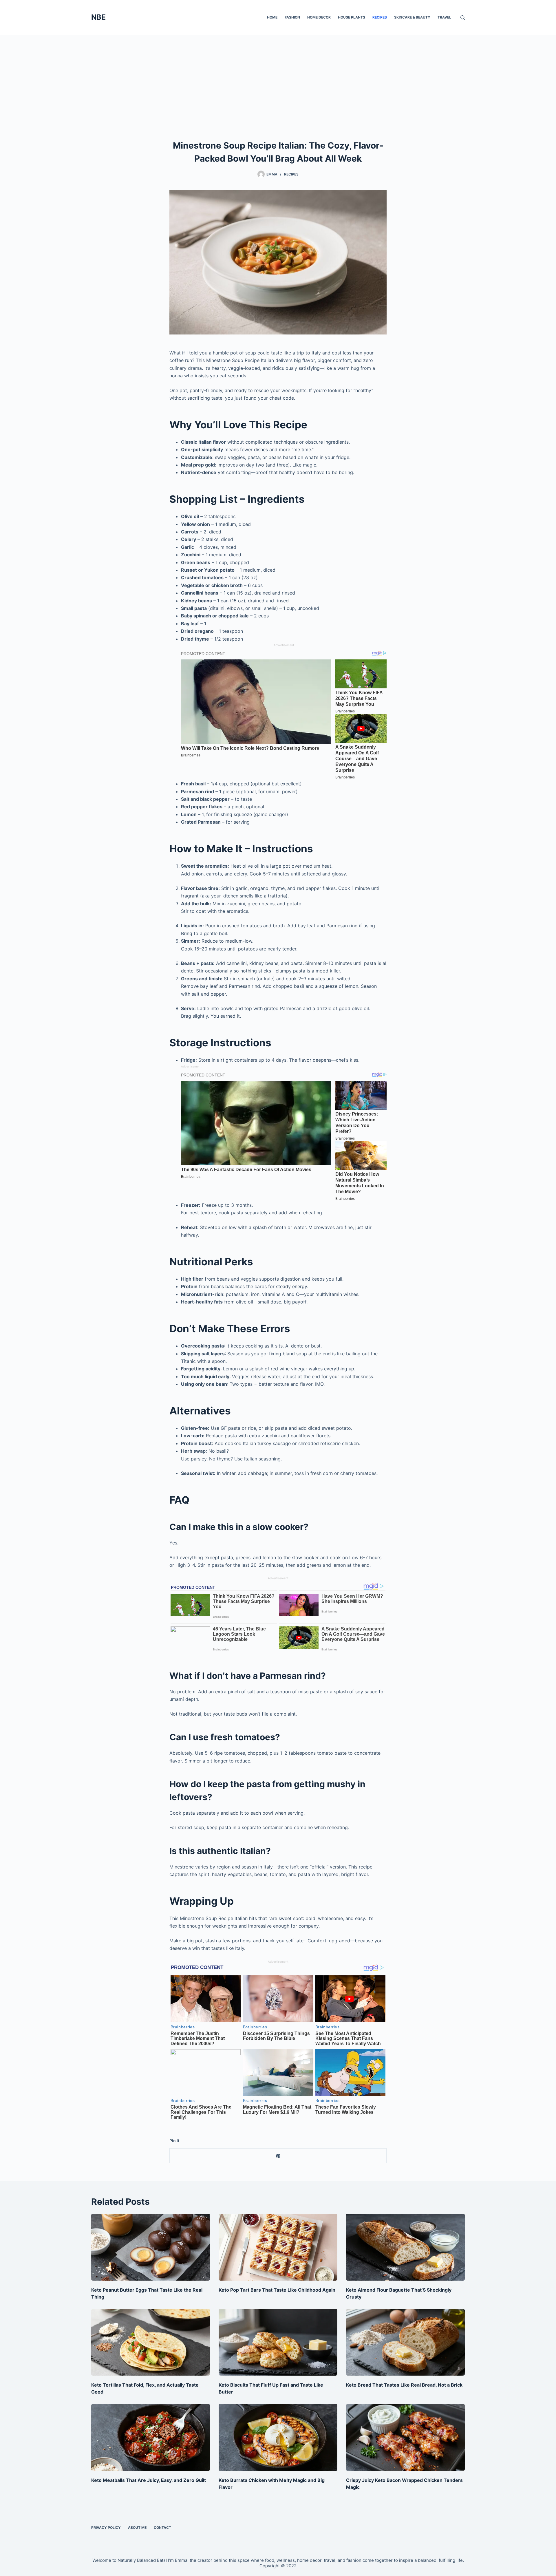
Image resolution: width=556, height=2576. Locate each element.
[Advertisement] (278, 78)
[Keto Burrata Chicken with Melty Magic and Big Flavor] (278, 2437)
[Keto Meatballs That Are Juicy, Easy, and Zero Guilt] (151, 2437)
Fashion (292, 17)
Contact (162, 2527)
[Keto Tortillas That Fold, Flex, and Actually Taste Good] (151, 2342)
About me (137, 2527)
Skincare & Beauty (412, 17)
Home (272, 17)
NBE (98, 17)
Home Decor (319, 17)
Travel (444, 17)
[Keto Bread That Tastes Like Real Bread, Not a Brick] (405, 2342)
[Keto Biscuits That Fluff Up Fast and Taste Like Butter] (278, 2342)
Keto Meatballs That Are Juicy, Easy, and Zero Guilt (149, 2480)
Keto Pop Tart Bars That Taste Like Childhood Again (277, 2290)
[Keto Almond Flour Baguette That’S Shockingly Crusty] (405, 2247)
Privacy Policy (106, 2527)
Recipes (380, 17)
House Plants (352, 17)
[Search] (463, 18)
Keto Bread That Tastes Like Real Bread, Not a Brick (404, 2385)
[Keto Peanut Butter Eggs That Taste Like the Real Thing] (151, 2247)
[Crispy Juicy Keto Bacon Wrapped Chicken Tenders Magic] (405, 2437)
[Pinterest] (278, 2156)
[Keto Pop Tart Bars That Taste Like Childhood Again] (278, 2247)
